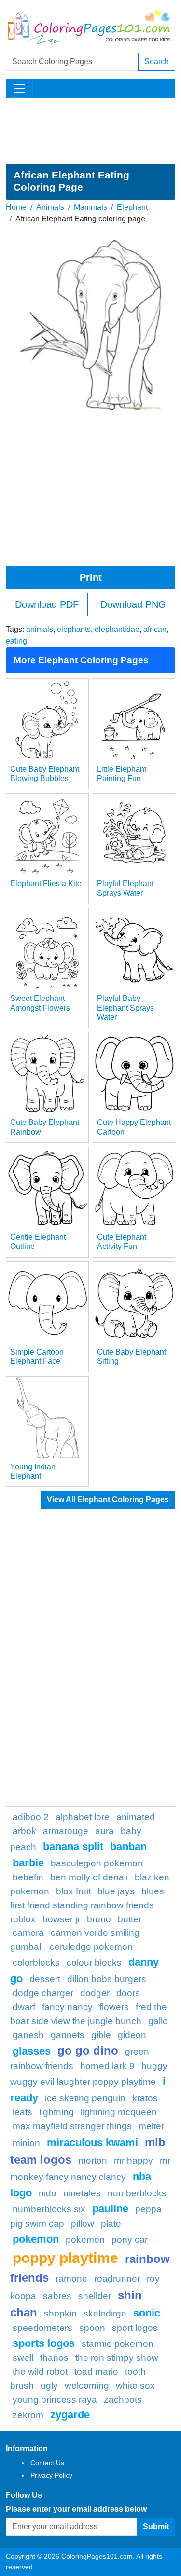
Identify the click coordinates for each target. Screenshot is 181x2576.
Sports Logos (44, 2343)
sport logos (135, 2328)
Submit (156, 2527)
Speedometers (42, 2328)
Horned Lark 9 (107, 2066)
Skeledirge (105, 2313)
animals (40, 629)
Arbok (24, 1831)
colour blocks (94, 1963)
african (155, 629)
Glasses (32, 2051)
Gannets (68, 2035)
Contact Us (47, 2463)
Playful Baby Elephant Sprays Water (125, 1007)
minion (26, 2143)
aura (104, 1831)
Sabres (57, 2296)
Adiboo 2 (31, 1817)
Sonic (147, 2313)
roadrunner (117, 2279)
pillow (83, 2224)
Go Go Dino (88, 2050)
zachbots (123, 2400)
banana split (73, 1846)
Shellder (95, 2296)
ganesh (28, 2035)
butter (130, 1919)
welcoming (87, 2386)
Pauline (110, 2209)
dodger (95, 1993)
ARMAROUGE (66, 1831)
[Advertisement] (90, 131)
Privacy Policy (51, 2475)
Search (157, 62)
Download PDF (47, 604)
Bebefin (28, 1877)
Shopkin (60, 2313)
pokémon (85, 2240)
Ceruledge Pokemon (91, 1947)
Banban (128, 1846)
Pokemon (36, 2239)
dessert (45, 1979)
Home (16, 207)
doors (128, 1993)
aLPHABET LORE (83, 1817)
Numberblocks (137, 2193)
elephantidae (117, 629)
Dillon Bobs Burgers (107, 1979)
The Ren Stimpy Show (117, 2358)
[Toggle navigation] (19, 88)
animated (136, 1817)
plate (111, 2224)
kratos (145, 2098)
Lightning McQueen (119, 2112)
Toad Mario (96, 2372)
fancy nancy (67, 2007)
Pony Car (130, 2240)
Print (91, 577)
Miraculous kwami (92, 2143)
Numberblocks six (49, 2209)
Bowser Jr (61, 1919)
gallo (158, 2021)
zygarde (70, 2415)
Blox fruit (73, 1891)
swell (23, 2358)
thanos (54, 2358)
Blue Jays (116, 1891)
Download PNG (133, 604)
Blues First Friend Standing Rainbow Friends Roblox (87, 1905)
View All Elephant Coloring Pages (108, 1500)
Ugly (49, 2386)
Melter (151, 2126)
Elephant (132, 207)
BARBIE (28, 1863)
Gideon (132, 2035)
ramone (71, 2279)
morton (93, 2160)
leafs (22, 2112)
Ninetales (82, 2193)
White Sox (135, 2386)
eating (16, 641)
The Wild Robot (40, 2372)
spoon (92, 2328)
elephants (74, 629)
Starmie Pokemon (118, 2344)
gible (101, 2035)
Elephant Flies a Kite (46, 884)
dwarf (24, 2007)
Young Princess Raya (55, 2400)
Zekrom (28, 2415)
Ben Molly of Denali (89, 1877)
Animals (50, 207)
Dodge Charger (43, 1993)
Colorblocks (36, 1963)
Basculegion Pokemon (97, 1863)
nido (48, 2193)
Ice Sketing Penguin (85, 2098)
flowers (114, 2007)
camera (28, 1933)
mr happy (133, 2160)
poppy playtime (65, 2258)
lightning (56, 2112)
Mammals (90, 207)
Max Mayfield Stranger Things (72, 2126)
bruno (99, 1919)
